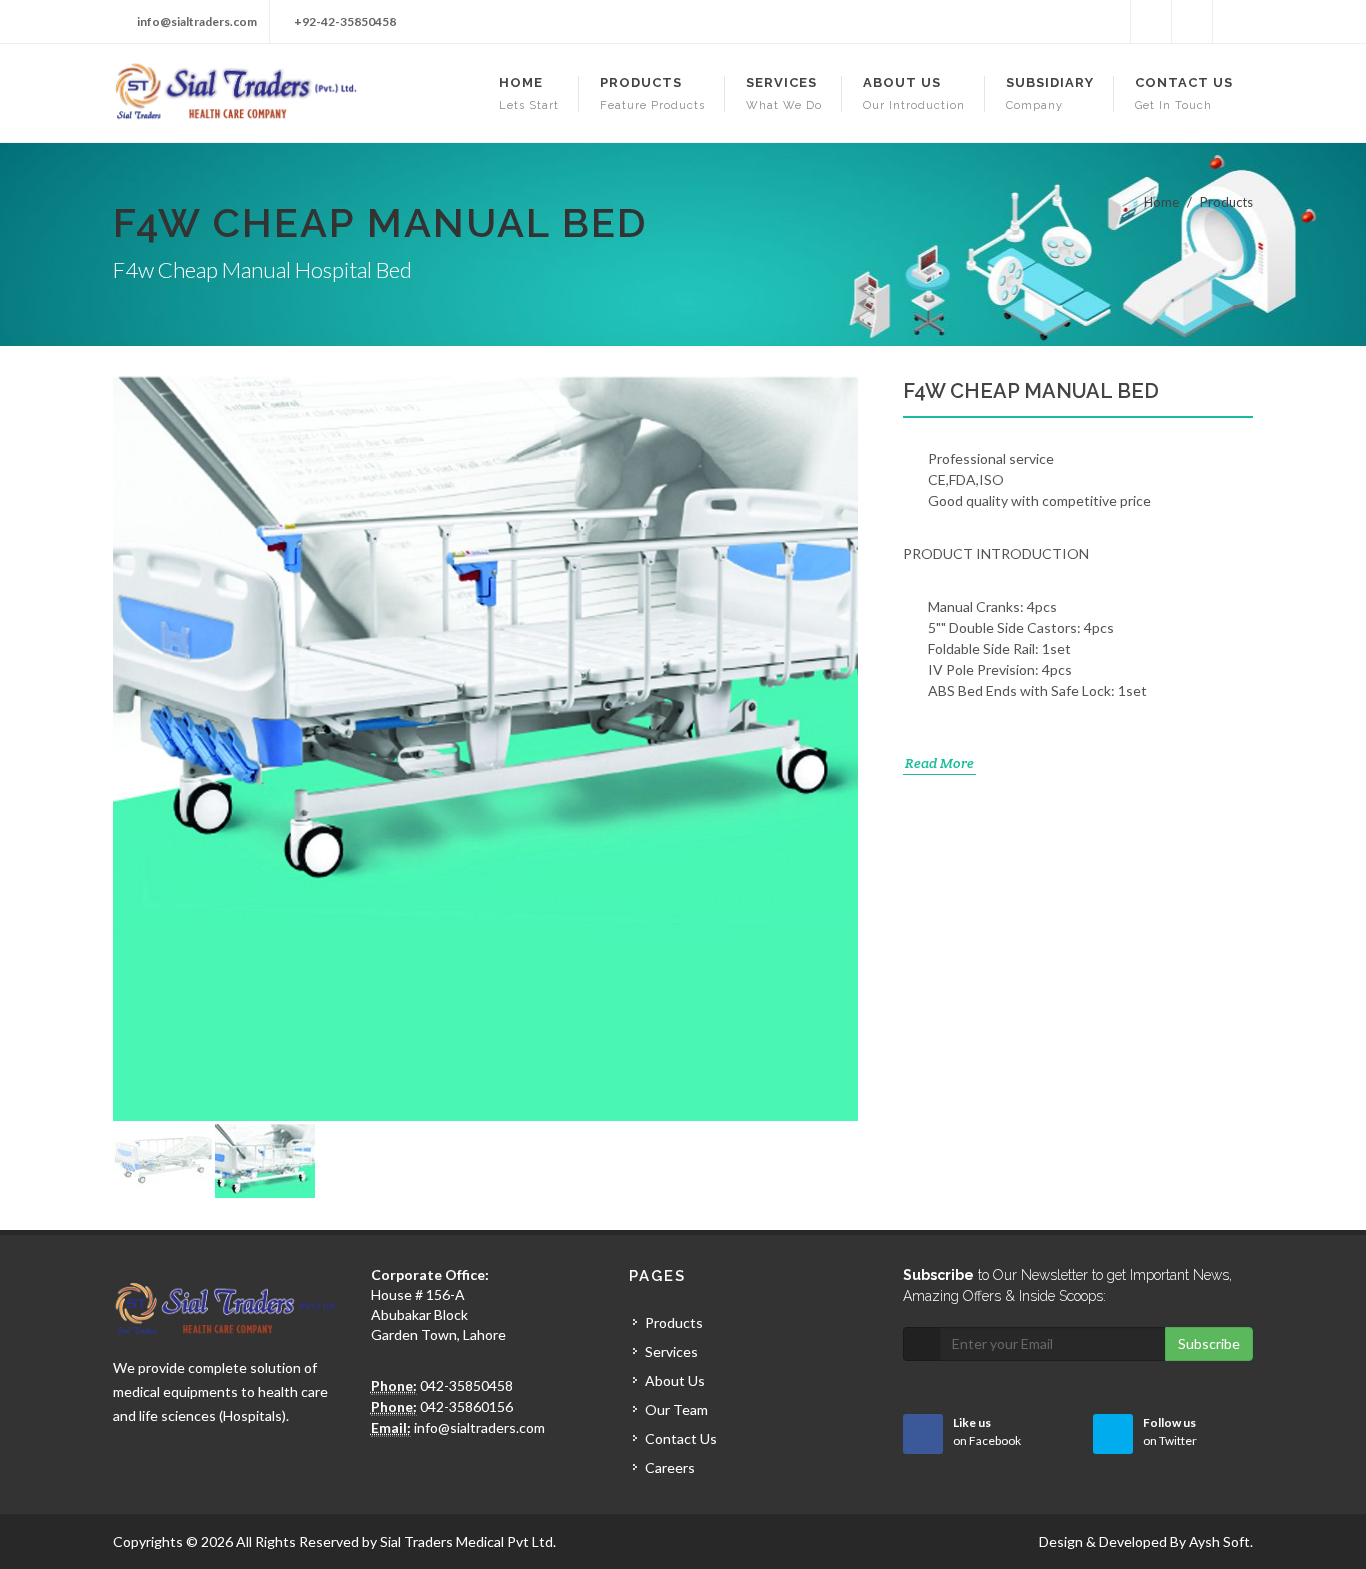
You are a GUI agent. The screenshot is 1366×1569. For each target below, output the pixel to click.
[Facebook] (1110, 22)
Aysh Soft (1219, 1541)
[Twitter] (1151, 22)
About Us (675, 1380)
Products (674, 1322)
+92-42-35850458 (345, 21)
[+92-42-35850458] (1192, 22)
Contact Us (681, 1438)
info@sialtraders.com (197, 21)
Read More (939, 763)
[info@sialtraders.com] (1233, 22)
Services (671, 1351)
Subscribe (1209, 1343)
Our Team (676, 1409)
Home (1161, 202)
